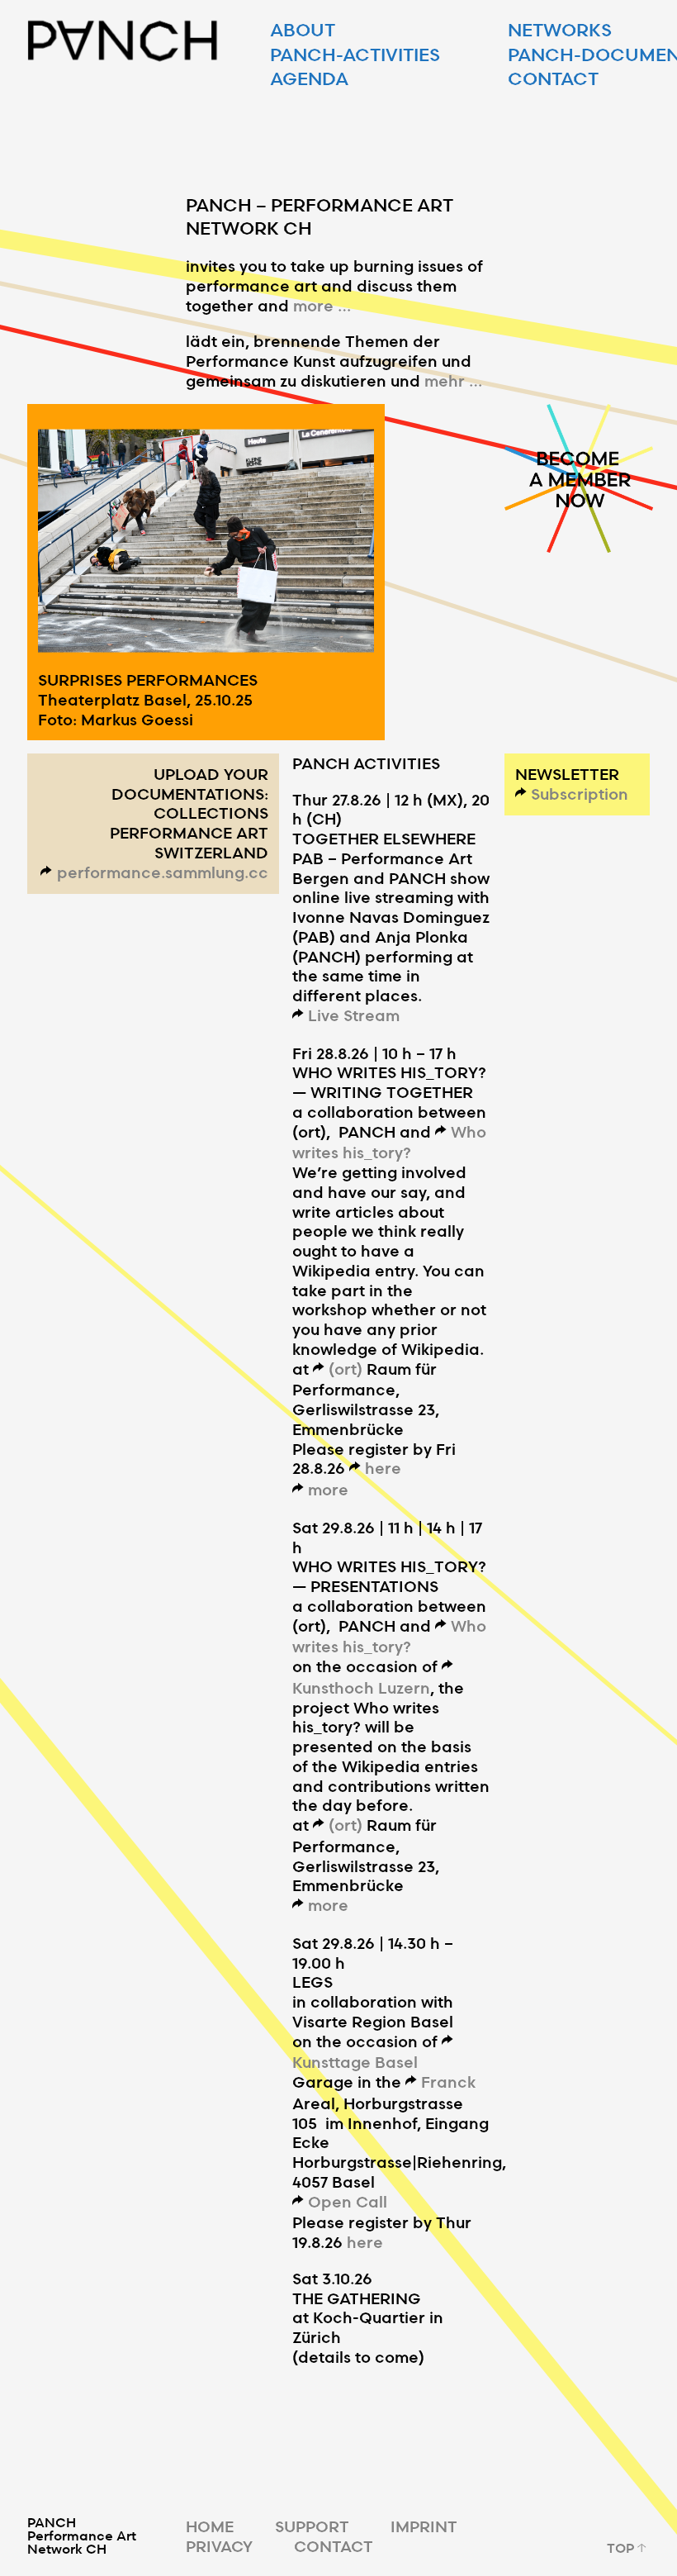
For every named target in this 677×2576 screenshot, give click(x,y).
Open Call (348, 2201)
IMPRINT (424, 2526)
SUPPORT (312, 2526)
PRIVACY (219, 2546)
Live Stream (354, 1015)
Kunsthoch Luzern (361, 1687)
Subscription (580, 794)
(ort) (346, 1369)
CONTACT (334, 2546)
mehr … (453, 380)
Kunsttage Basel (355, 2062)
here (383, 1468)
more (328, 1489)
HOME (210, 2526)
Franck (448, 2082)
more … (322, 305)
